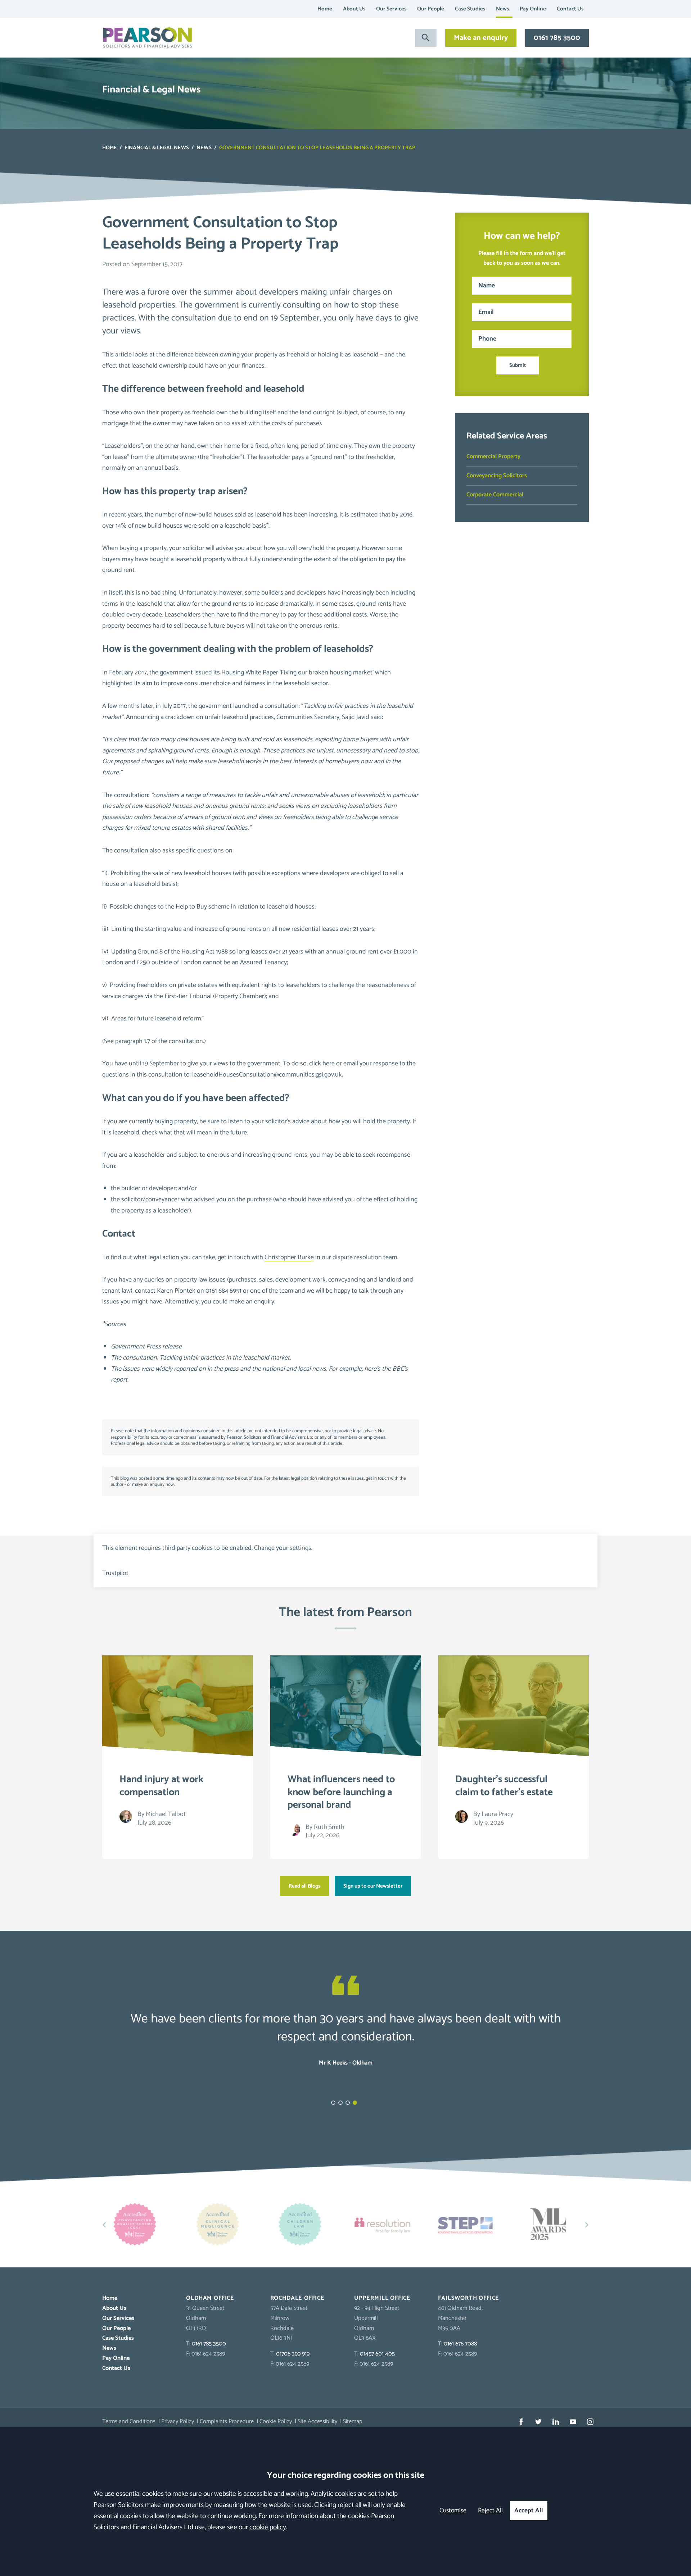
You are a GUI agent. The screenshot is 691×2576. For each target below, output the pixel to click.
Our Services (391, 9)
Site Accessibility (317, 2422)
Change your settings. (283, 1548)
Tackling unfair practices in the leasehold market (225, 1358)
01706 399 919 (293, 2354)
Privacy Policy (178, 2422)
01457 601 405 (377, 2354)
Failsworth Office (469, 2298)
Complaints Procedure (227, 2422)
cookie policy (268, 2527)
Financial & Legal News (157, 148)
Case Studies (470, 9)
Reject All (490, 2511)
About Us (354, 9)
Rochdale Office (297, 2298)
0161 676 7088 (460, 2344)
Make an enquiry (481, 38)
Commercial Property (493, 457)
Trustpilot (115, 1573)
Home (325, 9)
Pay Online (533, 9)
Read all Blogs (304, 1886)
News (502, 9)
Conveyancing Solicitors (497, 476)
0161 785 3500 (557, 38)
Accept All (529, 2511)
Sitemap (353, 2422)
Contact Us (570, 9)
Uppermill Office (382, 2298)
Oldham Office (210, 2298)
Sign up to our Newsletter (373, 1886)
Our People (431, 9)
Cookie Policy (276, 2422)
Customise (453, 2511)
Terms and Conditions (129, 2422)
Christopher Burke (289, 1257)
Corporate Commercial (495, 495)
